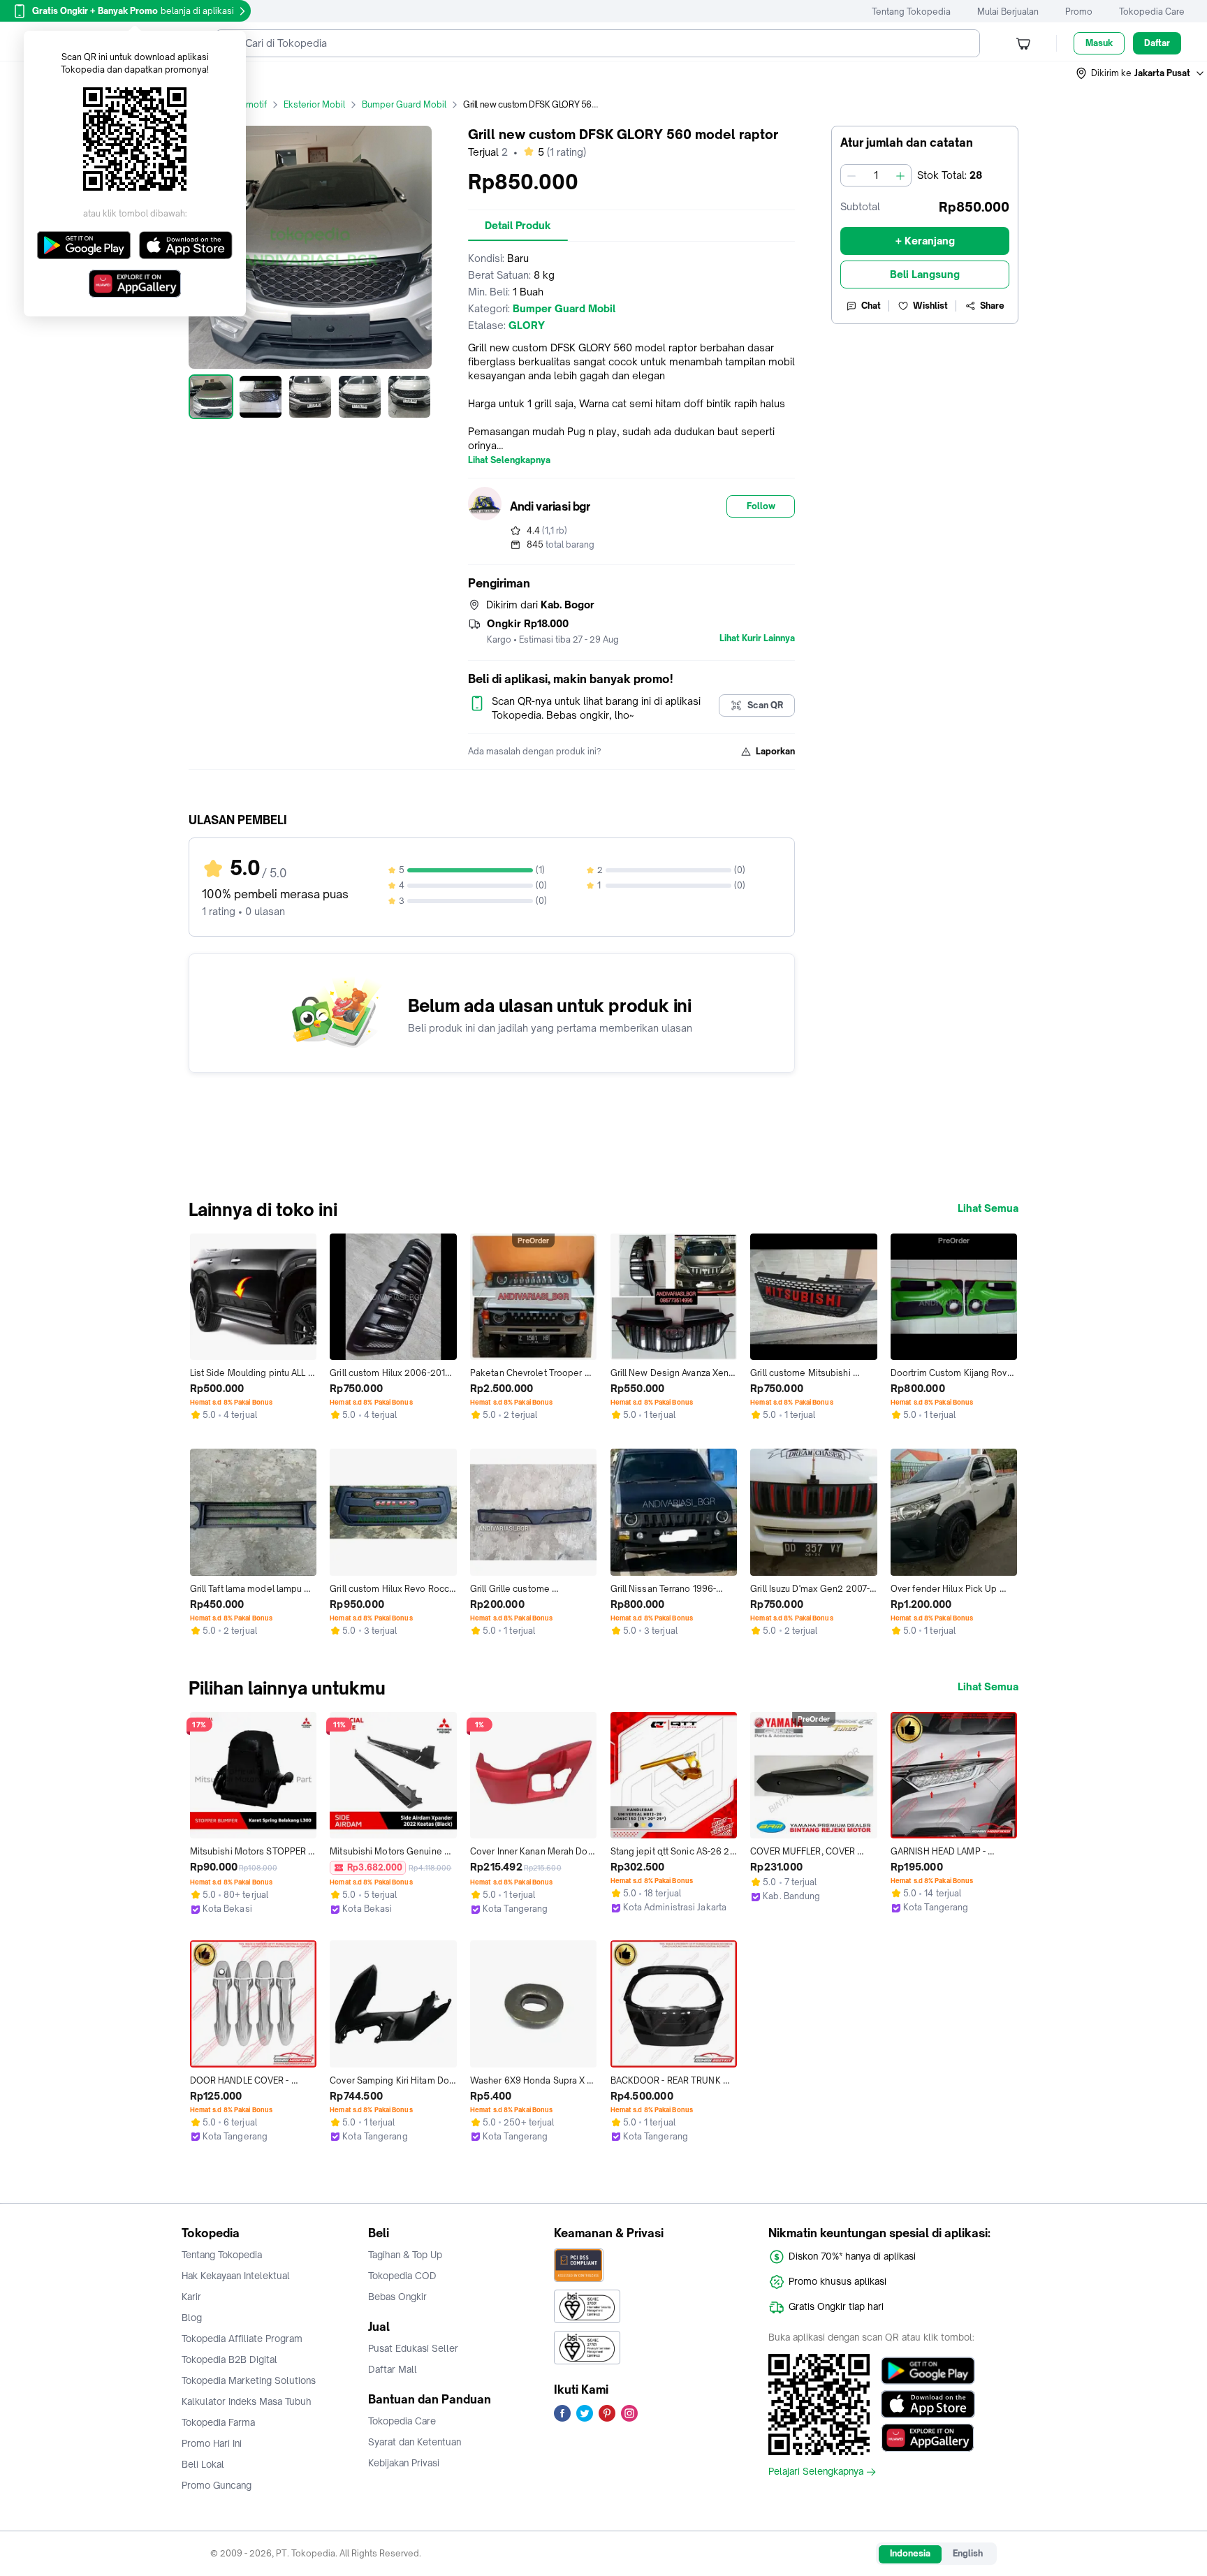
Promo (1079, 12)
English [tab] (968, 2553)
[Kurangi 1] (851, 175)
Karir (191, 2297)
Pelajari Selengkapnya (816, 2472)
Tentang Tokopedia (911, 12)
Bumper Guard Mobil (404, 104)
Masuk (1099, 43)
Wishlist (930, 306)
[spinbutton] (876, 175)
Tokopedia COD (402, 2276)
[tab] (518, 226)
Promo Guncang (217, 2485)
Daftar (1157, 43)
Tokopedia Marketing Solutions (249, 2380)
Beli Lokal (203, 2464)
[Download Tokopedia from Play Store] (928, 2371)
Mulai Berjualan (1008, 12)
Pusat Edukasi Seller (413, 2348)
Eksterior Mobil (314, 104)
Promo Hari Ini (212, 2443)
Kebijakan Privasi (404, 2463)
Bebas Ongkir (397, 2297)
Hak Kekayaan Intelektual (236, 2276)
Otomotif (249, 104)
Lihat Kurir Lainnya (757, 638)
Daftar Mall (393, 2369)
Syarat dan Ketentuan (415, 2442)
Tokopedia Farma (218, 2422)
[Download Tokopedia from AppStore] (928, 2404)
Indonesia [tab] (910, 2553)
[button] (1141, 73)
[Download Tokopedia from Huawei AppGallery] (928, 2438)
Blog (192, 2318)
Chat (871, 306)
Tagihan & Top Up (405, 2255)
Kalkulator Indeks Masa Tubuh (247, 2401)
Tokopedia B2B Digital (229, 2359)
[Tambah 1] (900, 175)
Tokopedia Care (1152, 12)
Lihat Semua (988, 1208)
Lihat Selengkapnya (509, 460)
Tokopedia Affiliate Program (242, 2339)
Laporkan (775, 751)
